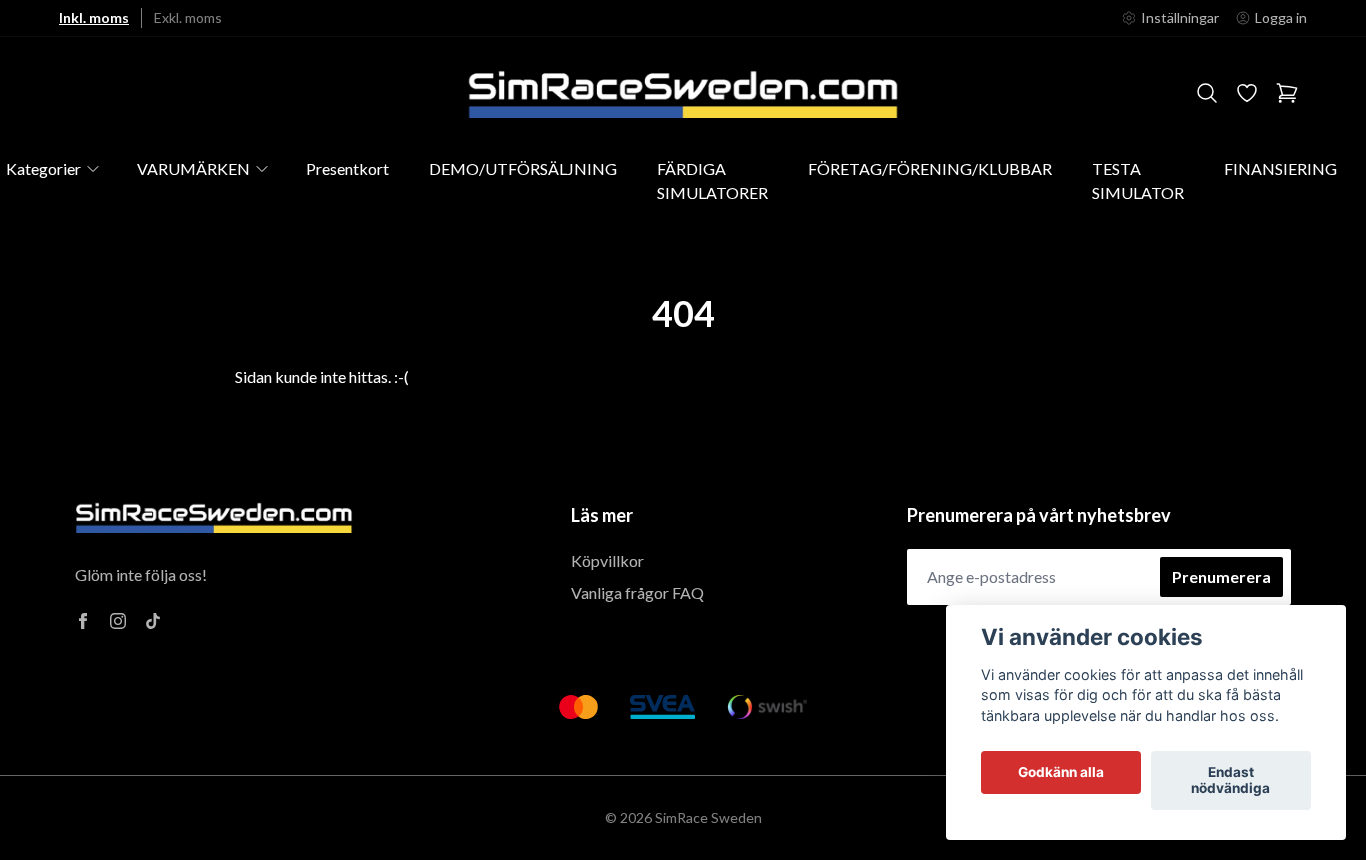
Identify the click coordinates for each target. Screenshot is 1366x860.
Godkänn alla (1061, 773)
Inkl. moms (94, 17)
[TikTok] (153, 621)
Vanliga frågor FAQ (637, 592)
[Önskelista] (1247, 93)
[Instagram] (118, 621)
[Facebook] (83, 621)
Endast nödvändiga (1230, 781)
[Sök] (1207, 93)
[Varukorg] (1287, 93)
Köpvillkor (607, 560)
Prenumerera (1221, 576)
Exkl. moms (188, 17)
